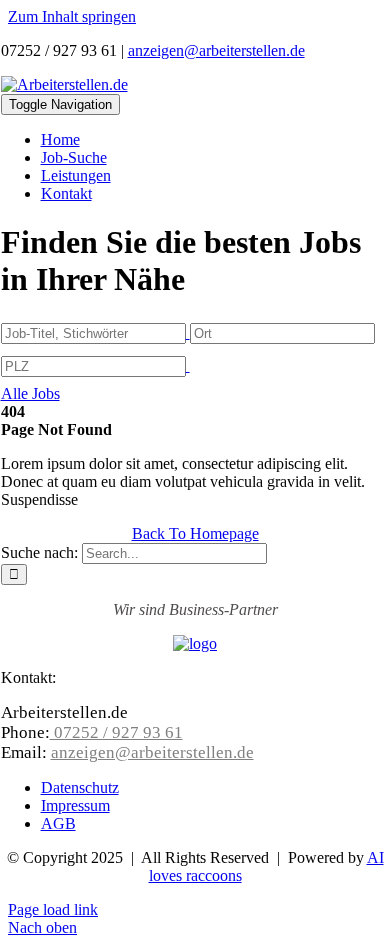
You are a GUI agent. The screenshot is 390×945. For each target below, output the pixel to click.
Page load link (53, 909)
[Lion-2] (195, 643)
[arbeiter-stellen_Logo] (64, 84)
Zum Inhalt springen (72, 16)
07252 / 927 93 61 (116, 732)
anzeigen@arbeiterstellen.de (216, 50)
